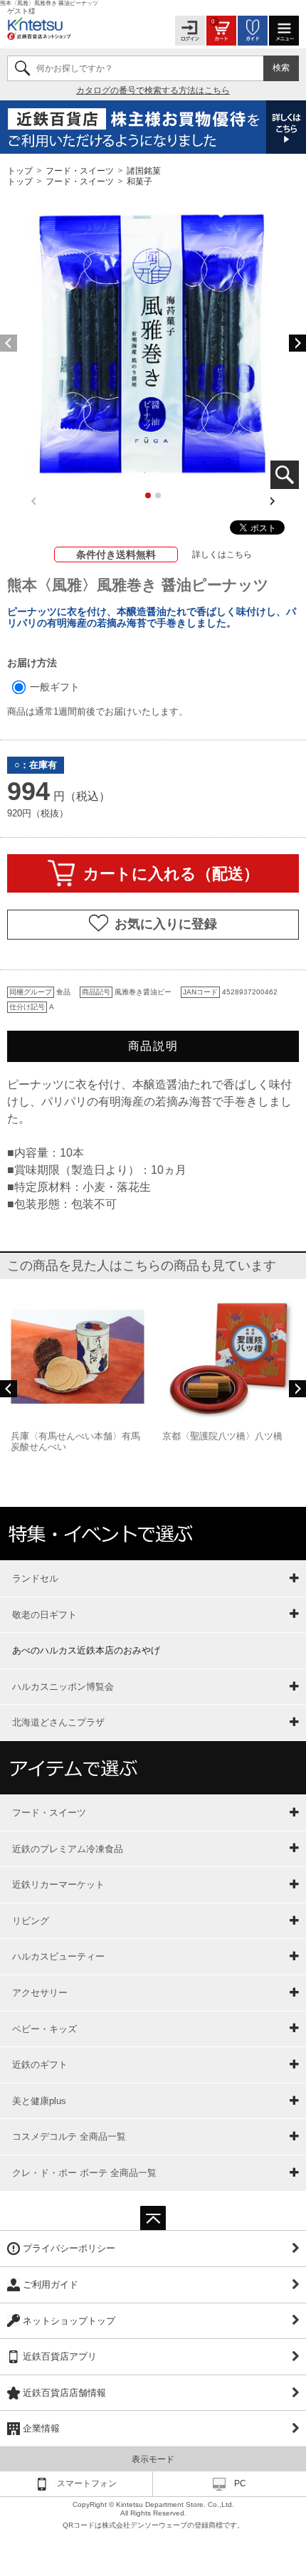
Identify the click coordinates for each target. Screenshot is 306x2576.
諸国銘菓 (144, 170)
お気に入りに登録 (166, 924)
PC (240, 2483)
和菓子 (139, 182)
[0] (221, 30)
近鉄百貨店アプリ (60, 2356)
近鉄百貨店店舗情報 (64, 2393)
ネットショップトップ (69, 2321)
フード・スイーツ (80, 170)
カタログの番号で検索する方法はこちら (153, 90)
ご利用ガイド (51, 2285)
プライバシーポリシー (69, 2248)
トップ (21, 170)
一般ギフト (53, 687)
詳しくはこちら (222, 554)
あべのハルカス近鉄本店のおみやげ (86, 1650)
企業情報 (41, 2428)
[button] (297, 343)
